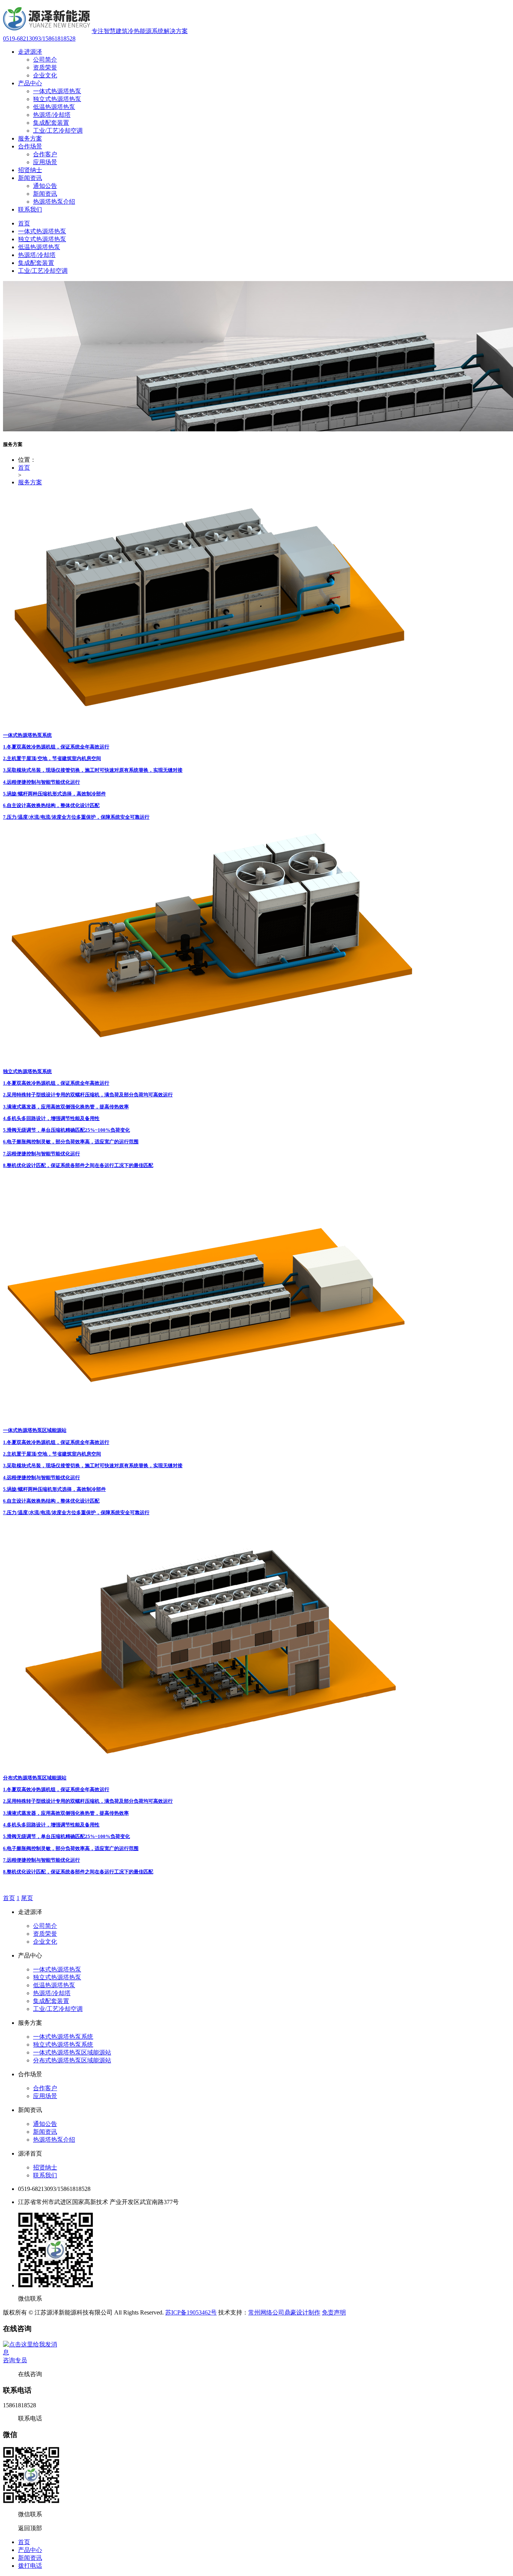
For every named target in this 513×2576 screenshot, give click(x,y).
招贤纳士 (30, 170)
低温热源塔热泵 (54, 107)
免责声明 (334, 2312)
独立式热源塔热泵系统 (63, 2045)
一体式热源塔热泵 (57, 91)
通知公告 (45, 186)
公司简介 (45, 60)
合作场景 (30, 146)
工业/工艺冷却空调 (58, 131)
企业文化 (45, 75)
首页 (24, 223)
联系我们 (30, 209)
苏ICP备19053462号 (191, 2312)
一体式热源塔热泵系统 (63, 2037)
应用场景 (45, 162)
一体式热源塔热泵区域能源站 (72, 2052)
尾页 (27, 1898)
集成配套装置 (51, 123)
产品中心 (30, 83)
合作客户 (45, 154)
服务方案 (30, 138)
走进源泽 (30, 52)
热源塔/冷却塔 (52, 115)
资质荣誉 (45, 67)
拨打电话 (30, 2566)
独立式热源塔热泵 (57, 99)
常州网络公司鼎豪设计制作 (284, 2312)
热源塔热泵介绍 (54, 202)
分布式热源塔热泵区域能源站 (72, 2060)
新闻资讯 (30, 178)
